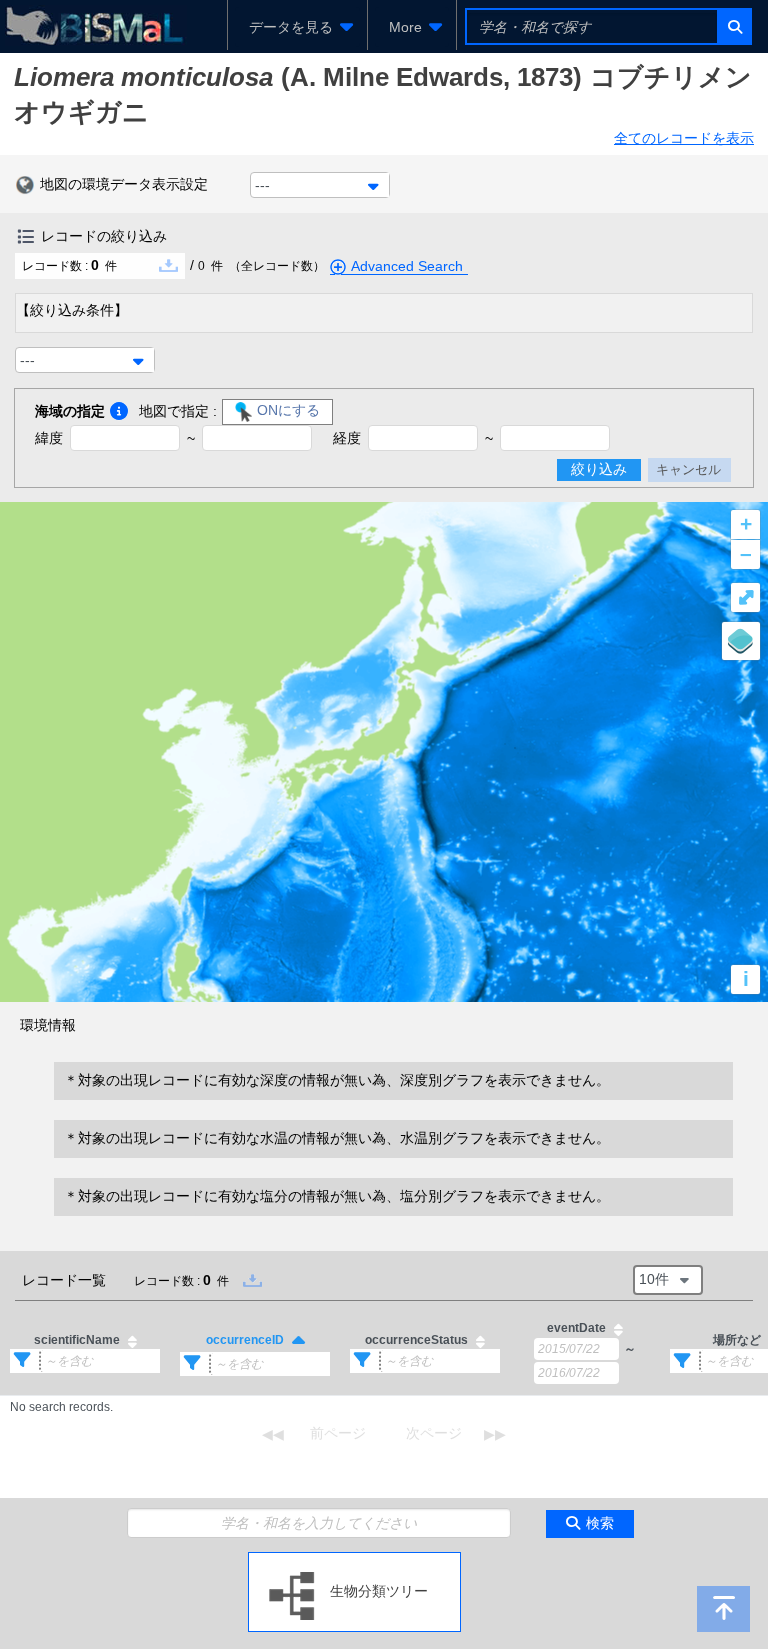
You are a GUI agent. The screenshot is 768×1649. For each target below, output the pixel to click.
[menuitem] (297, 27)
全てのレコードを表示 (684, 138)
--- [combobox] (262, 185)
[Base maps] (741, 641)
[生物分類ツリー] (354, 1560)
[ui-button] (733, 26)
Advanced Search (407, 266)
